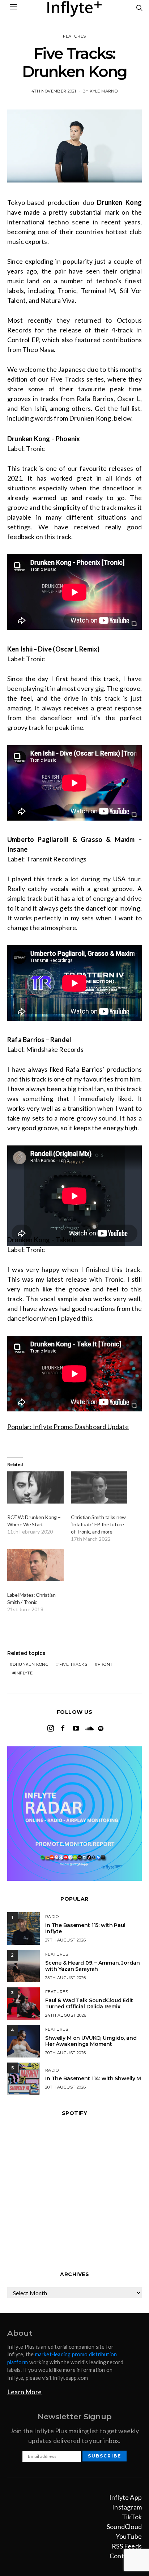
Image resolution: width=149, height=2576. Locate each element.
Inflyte (24, 1673)
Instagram (127, 2507)
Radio (52, 1917)
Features (74, 36)
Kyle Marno (104, 91)
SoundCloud (124, 2526)
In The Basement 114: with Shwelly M (93, 2078)
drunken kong (31, 1664)
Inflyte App (125, 2497)
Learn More (24, 2392)
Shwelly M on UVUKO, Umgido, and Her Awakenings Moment (91, 2041)
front (105, 1664)
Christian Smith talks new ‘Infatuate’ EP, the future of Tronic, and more (98, 1524)
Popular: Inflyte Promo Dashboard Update (68, 1427)
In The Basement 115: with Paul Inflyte (85, 1928)
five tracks (73, 1664)
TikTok (132, 2517)
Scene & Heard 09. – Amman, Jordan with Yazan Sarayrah (92, 1966)
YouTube (129, 2536)
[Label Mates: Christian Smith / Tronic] (35, 1565)
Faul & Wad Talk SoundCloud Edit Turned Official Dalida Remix (89, 2003)
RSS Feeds (127, 2546)
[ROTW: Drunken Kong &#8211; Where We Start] (35, 1487)
